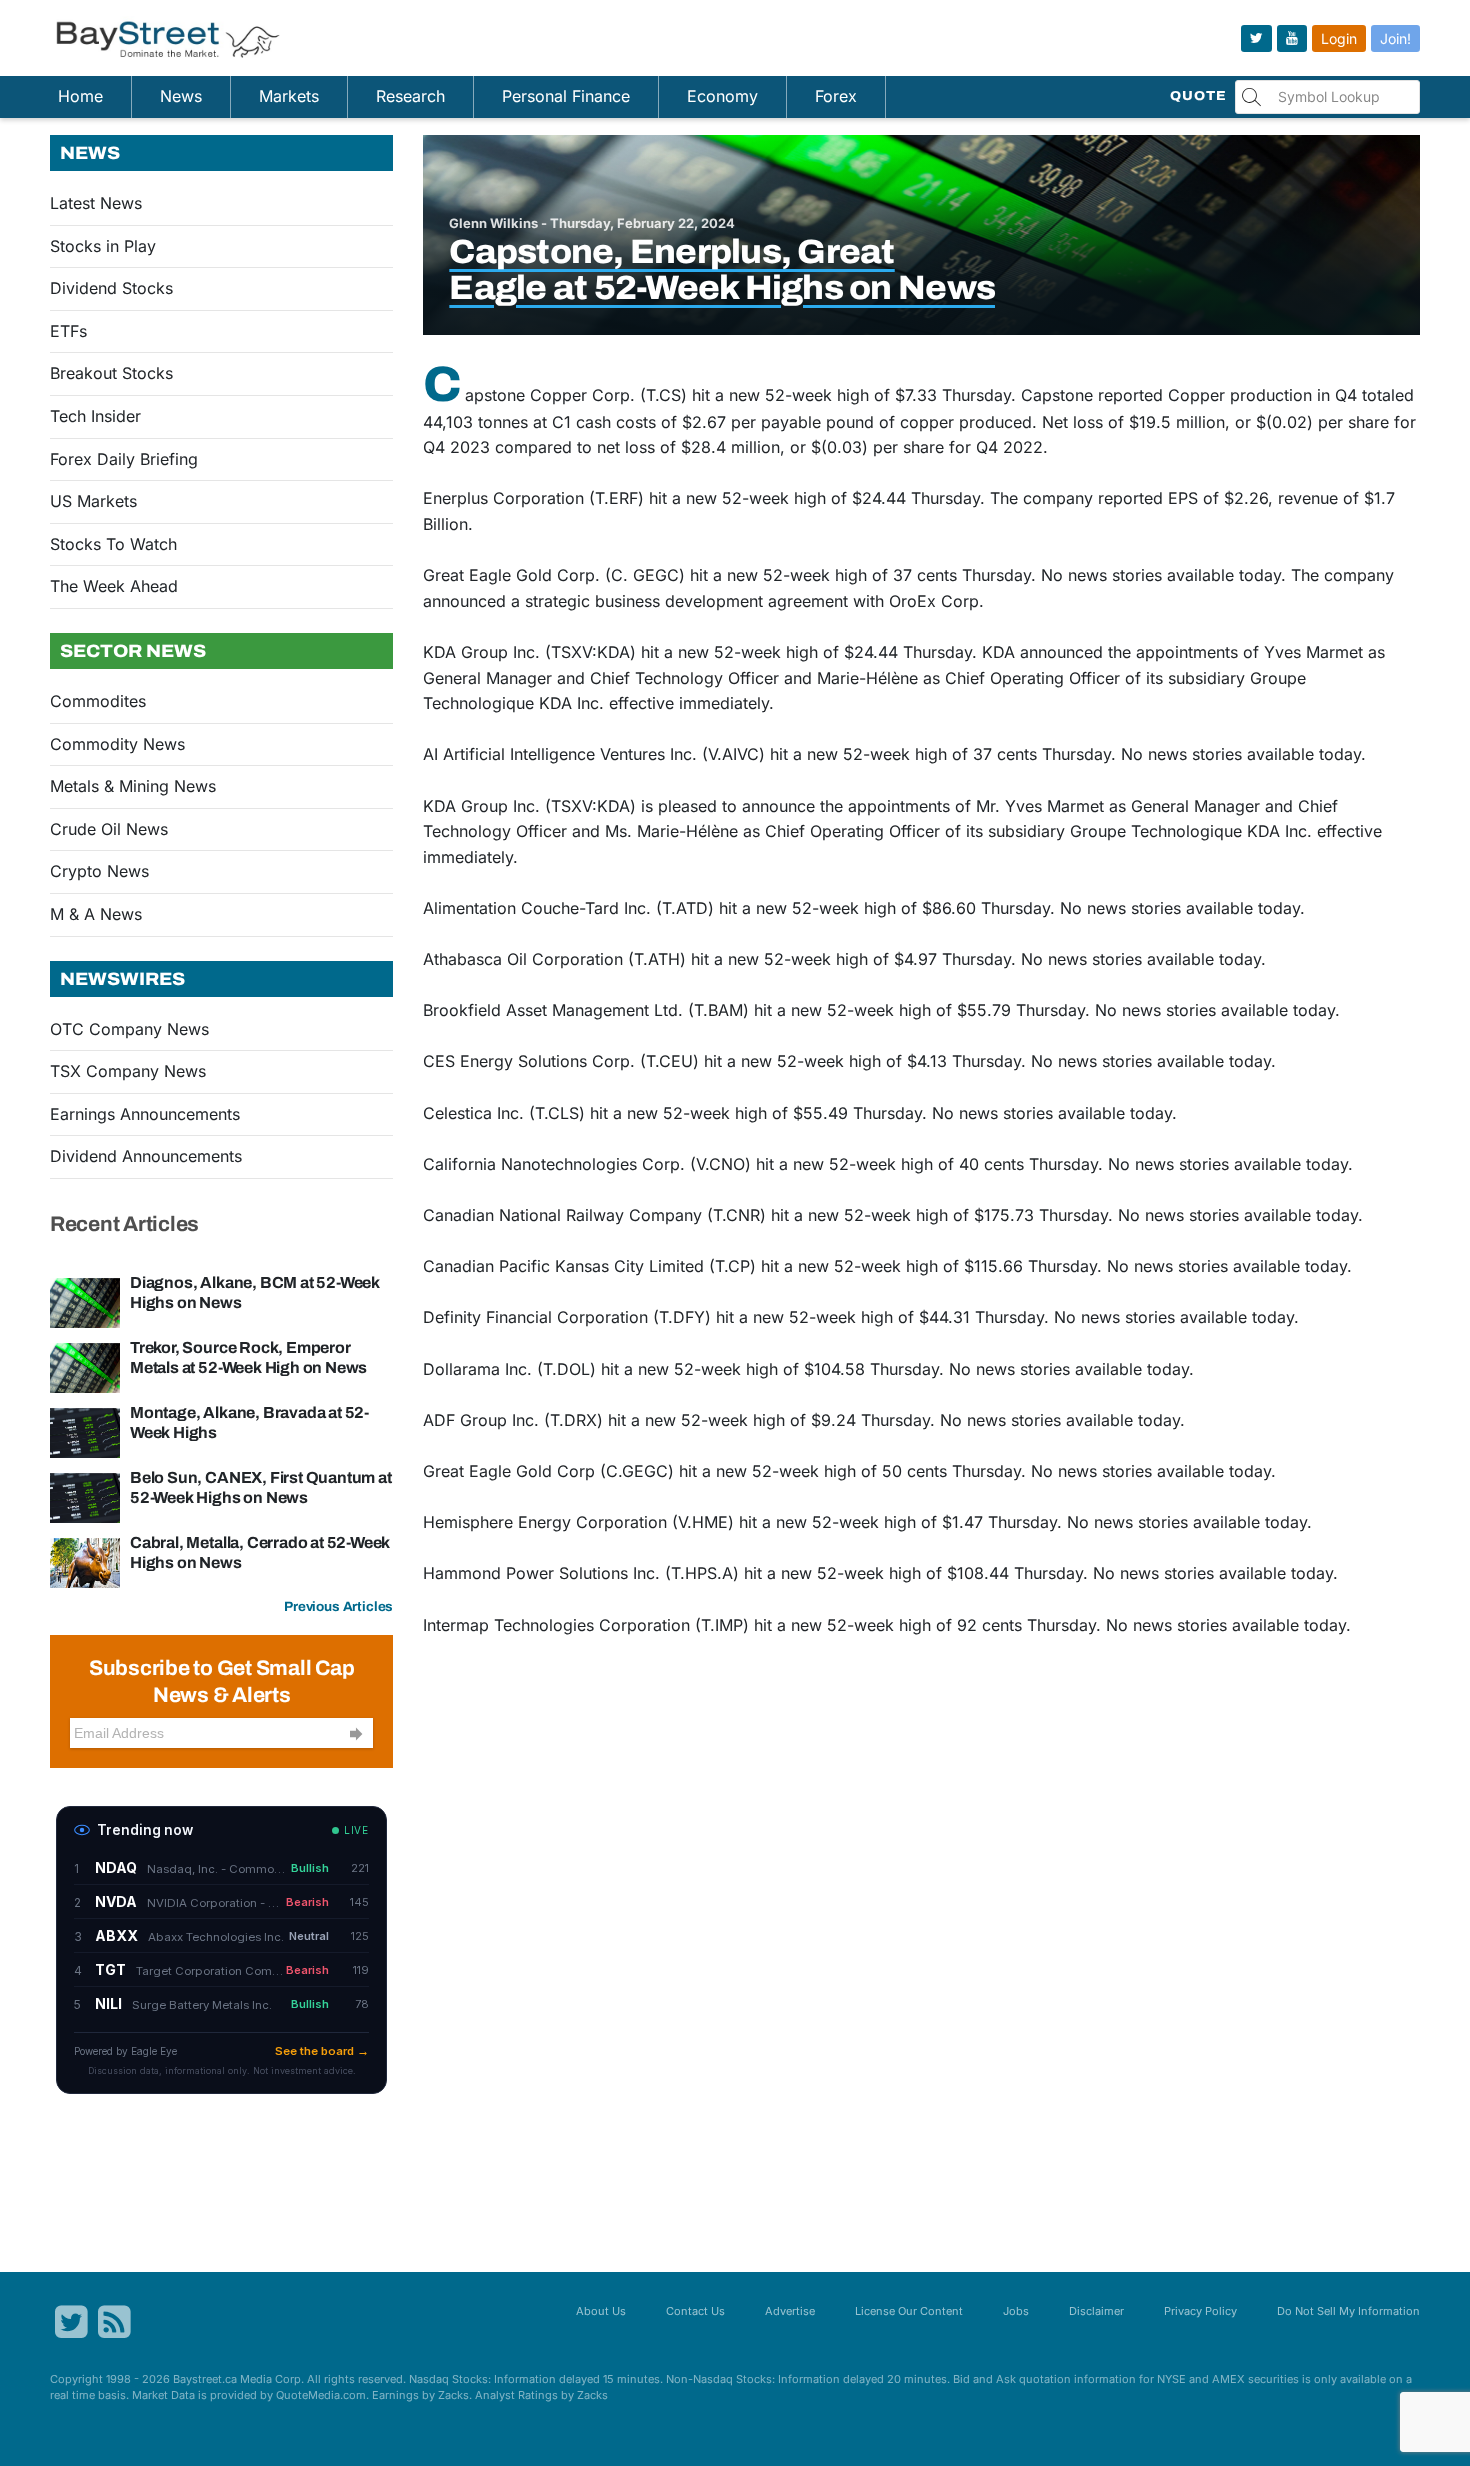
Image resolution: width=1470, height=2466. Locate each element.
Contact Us (695, 2311)
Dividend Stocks (111, 288)
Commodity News (117, 744)
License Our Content (909, 2311)
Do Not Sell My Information (1348, 2311)
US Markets (93, 501)
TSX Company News (128, 1071)
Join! (1395, 38)
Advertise (790, 2311)
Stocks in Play (103, 246)
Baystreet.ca (205, 2379)
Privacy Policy (1200, 2311)
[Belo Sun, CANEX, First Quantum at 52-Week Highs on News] (85, 1497)
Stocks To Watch (113, 544)
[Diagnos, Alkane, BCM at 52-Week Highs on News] (85, 1302)
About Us (601, 2311)
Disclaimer (1096, 2311)
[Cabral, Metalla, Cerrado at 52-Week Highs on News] (85, 1562)
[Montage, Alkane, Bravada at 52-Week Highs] (85, 1432)
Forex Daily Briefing (124, 459)
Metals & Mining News (133, 786)
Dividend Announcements (146, 1156)
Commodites (98, 701)
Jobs (1016, 2311)
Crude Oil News (109, 829)
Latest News (96, 203)
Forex (836, 96)
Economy (722, 96)
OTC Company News (129, 1029)
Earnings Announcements (145, 1114)
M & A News (96, 914)
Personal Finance (566, 96)
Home (80, 96)
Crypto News (99, 871)
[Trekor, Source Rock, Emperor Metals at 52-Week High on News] (85, 1367)
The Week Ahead (114, 586)
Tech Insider (95, 416)
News (181, 96)
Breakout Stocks (111, 373)
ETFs (68, 331)
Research (410, 96)
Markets (289, 96)
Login (1339, 38)
